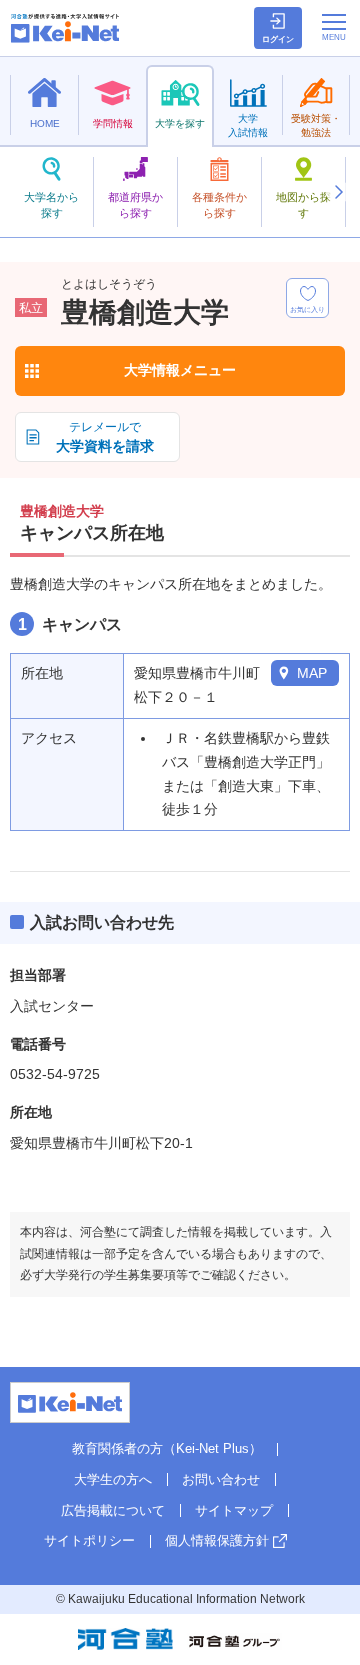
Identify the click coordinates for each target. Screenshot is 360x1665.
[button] (338, 192)
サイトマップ (234, 1510)
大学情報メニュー (180, 370)
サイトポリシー (89, 1540)
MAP (312, 673)
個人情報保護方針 (217, 1540)
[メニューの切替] (334, 27)
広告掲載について (113, 1510)
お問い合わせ (221, 1479)
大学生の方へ (113, 1479)
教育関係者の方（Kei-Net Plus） (167, 1448)
